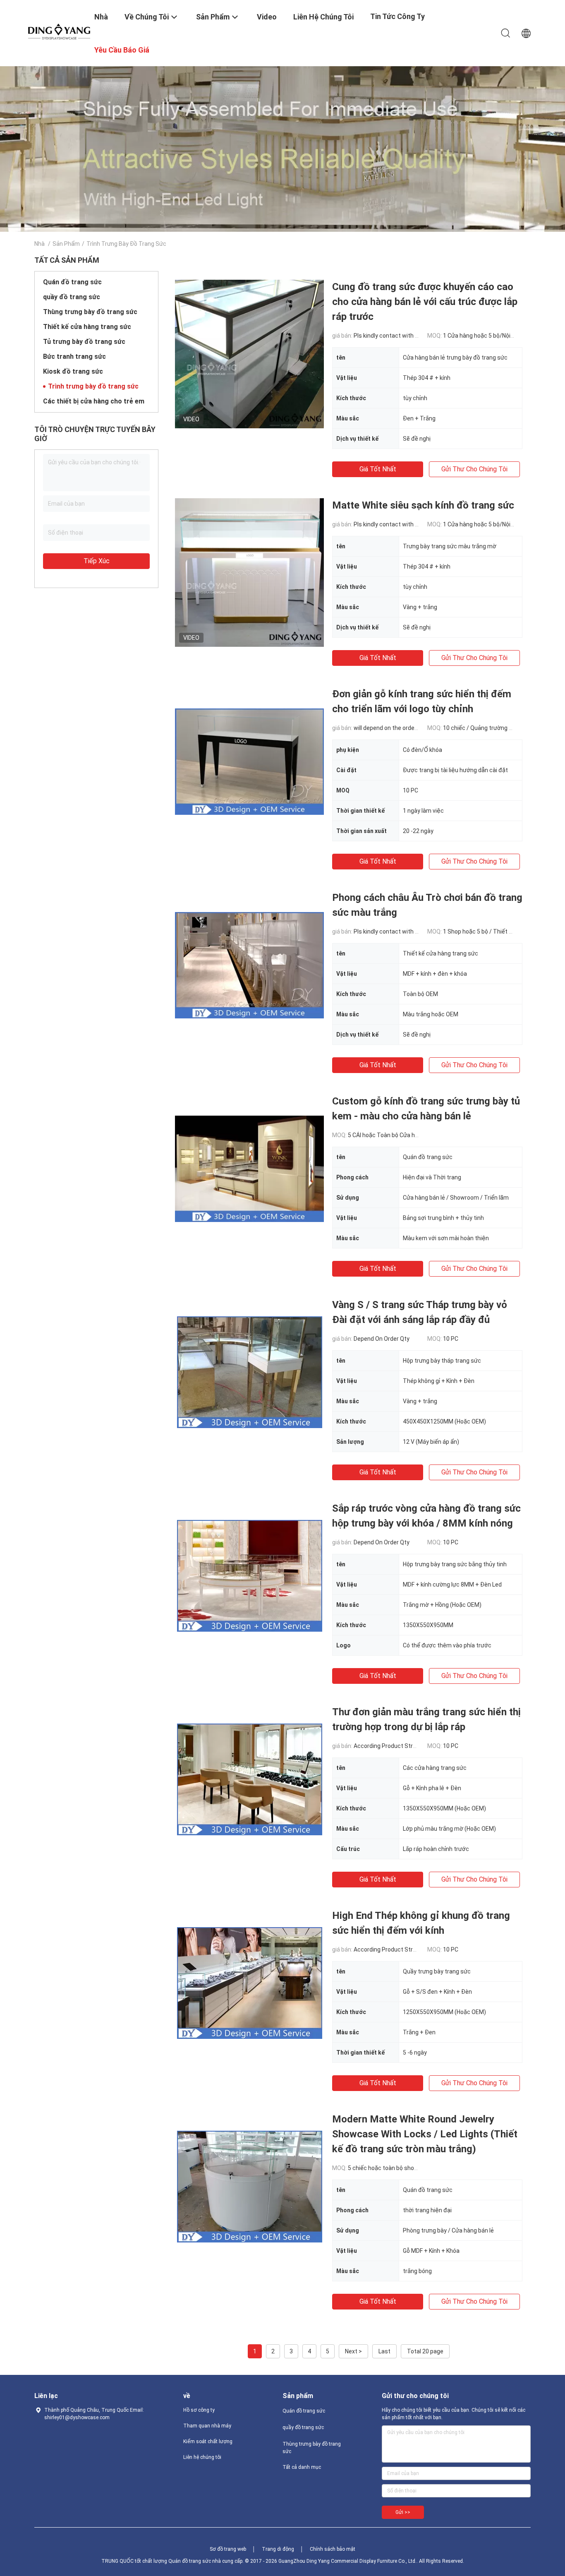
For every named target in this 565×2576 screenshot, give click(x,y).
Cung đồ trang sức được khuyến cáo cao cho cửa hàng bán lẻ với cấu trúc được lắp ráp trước (425, 302)
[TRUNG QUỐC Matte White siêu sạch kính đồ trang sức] (249, 572)
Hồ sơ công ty (199, 2410)
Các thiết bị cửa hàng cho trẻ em (94, 401)
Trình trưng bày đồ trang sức (93, 386)
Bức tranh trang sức (74, 357)
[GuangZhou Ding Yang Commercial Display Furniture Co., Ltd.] (59, 31)
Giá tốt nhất (378, 469)
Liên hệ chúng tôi (202, 2457)
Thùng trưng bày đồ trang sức (90, 312)
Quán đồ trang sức (72, 282)
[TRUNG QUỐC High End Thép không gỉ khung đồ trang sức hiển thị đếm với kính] (250, 1983)
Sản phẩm (66, 244)
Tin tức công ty (397, 16)
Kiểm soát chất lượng (208, 2442)
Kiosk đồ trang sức (73, 371)
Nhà (40, 244)
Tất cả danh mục (302, 2467)
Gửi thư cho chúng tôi (474, 469)
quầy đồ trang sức (72, 297)
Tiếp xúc (97, 561)
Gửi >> (403, 2512)
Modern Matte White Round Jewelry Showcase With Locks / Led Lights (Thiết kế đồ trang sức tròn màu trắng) (425, 2134)
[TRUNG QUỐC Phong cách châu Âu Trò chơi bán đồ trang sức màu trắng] (249, 965)
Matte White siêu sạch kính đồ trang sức (423, 505)
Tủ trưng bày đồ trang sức (84, 342)
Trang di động (278, 2549)
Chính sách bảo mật (333, 2549)
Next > (353, 2351)
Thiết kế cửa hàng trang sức (87, 327)
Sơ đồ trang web (228, 2549)
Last (384, 2351)
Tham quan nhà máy (207, 2426)
